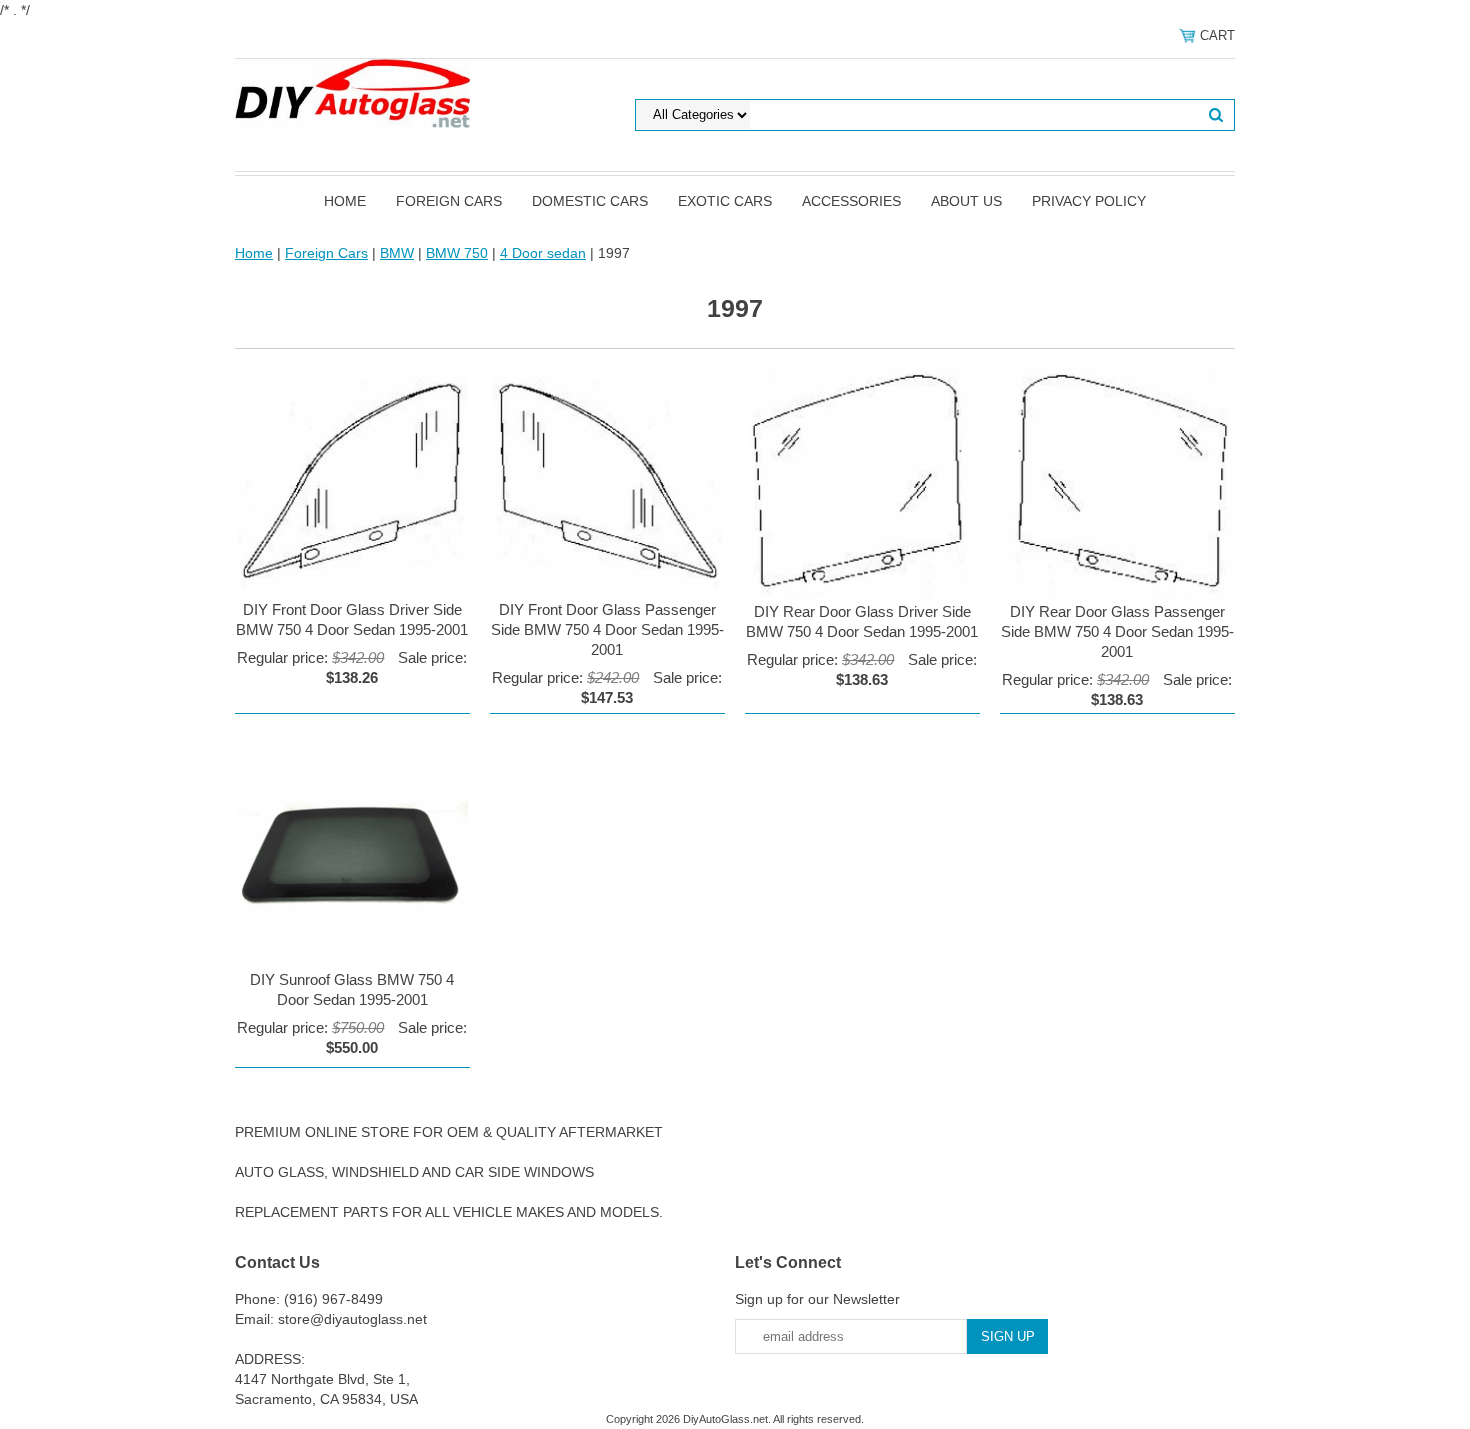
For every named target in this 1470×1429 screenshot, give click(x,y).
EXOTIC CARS (725, 201)
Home (345, 201)
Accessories (851, 201)
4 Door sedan (543, 253)
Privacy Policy (1089, 201)
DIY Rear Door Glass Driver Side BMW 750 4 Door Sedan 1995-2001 (862, 621)
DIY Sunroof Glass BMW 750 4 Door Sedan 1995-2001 (352, 989)
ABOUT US (966, 201)
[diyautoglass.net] (352, 92)
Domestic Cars (590, 201)
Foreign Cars (449, 201)
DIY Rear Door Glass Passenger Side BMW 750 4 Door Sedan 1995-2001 (1117, 631)
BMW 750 (457, 253)
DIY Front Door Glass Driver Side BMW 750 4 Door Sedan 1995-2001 (352, 619)
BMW (397, 253)
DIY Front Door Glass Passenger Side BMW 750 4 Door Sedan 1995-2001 (607, 629)
